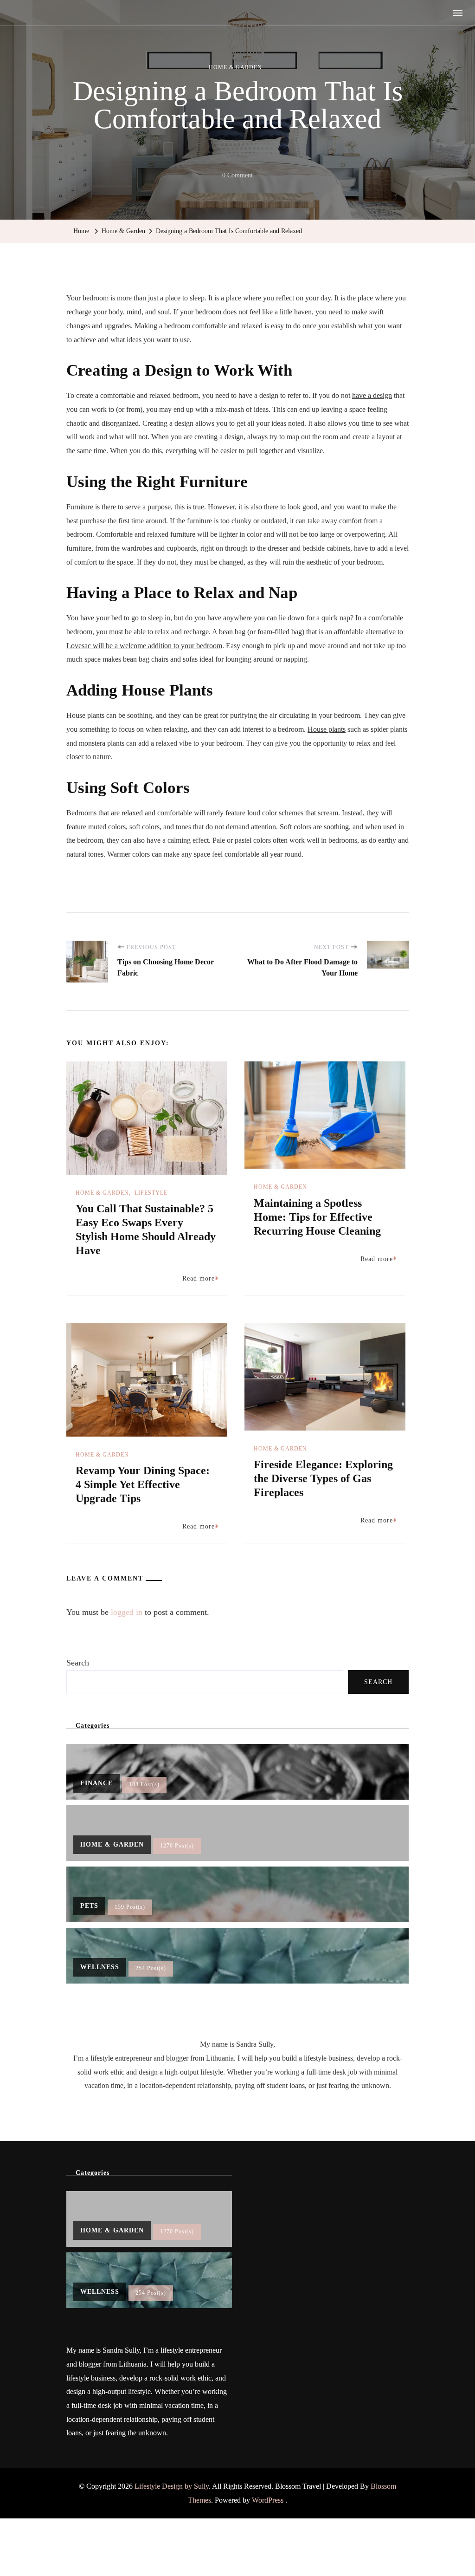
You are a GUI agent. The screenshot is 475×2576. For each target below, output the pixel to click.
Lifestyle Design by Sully (172, 2486)
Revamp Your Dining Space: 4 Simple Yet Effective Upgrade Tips (143, 1484)
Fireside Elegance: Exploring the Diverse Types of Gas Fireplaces (323, 1478)
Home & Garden (235, 67)
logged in (127, 1612)
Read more (199, 1278)
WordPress (268, 2500)
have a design (372, 395)
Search (78, 1663)
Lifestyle (151, 1193)
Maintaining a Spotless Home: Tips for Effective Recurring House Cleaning (317, 1217)
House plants (327, 729)
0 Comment (237, 177)
